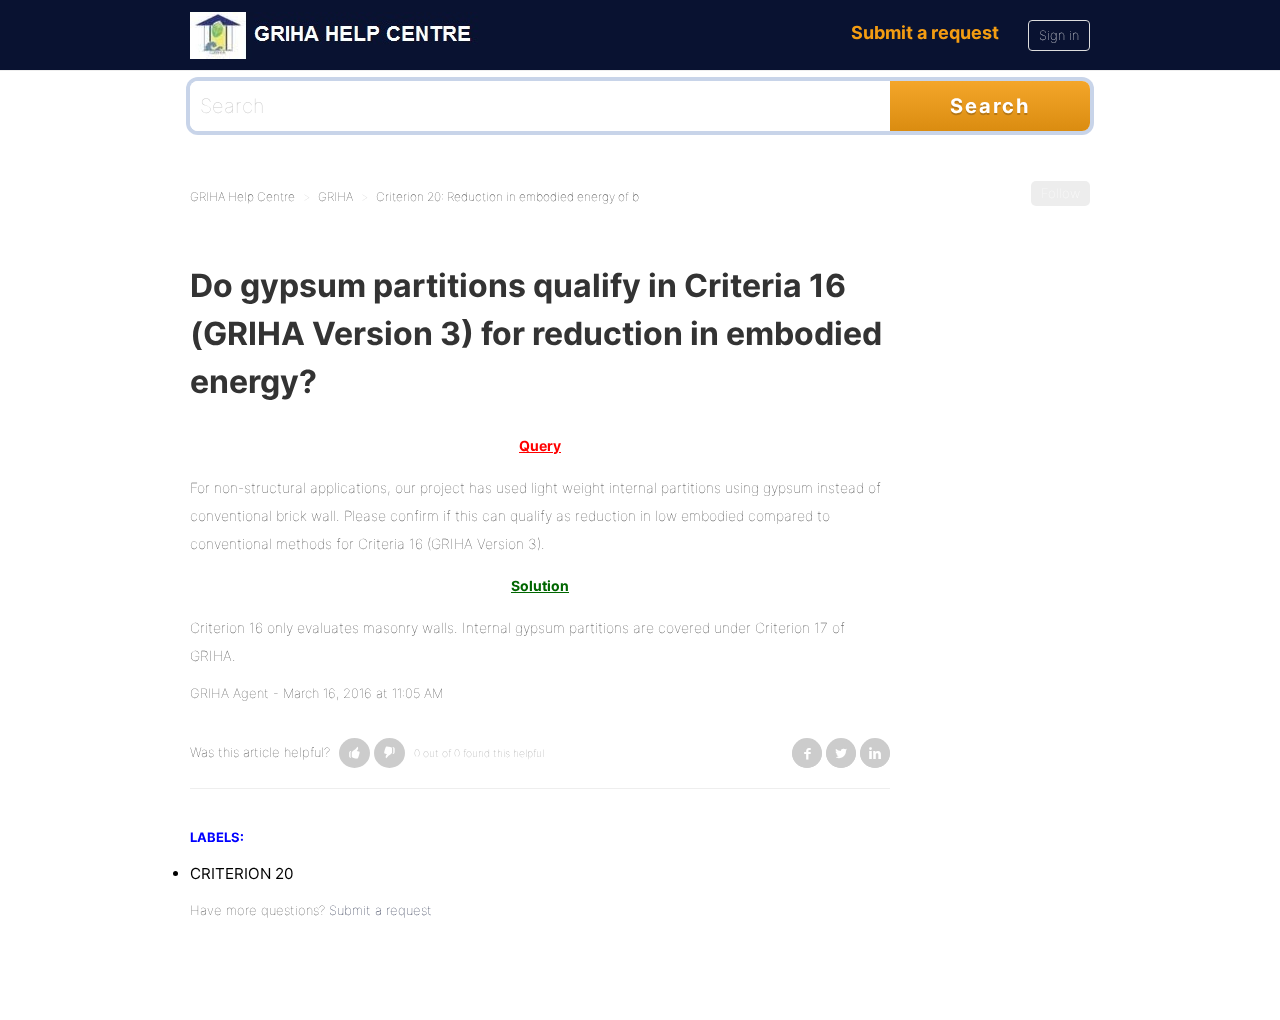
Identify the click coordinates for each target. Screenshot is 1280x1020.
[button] (354, 753)
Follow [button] (1060, 193)
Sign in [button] (1059, 35)
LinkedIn (875, 753)
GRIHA (335, 196)
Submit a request (925, 32)
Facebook (807, 753)
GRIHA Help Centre (242, 196)
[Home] (337, 34)
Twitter (841, 753)
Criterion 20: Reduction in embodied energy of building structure (552, 196)
